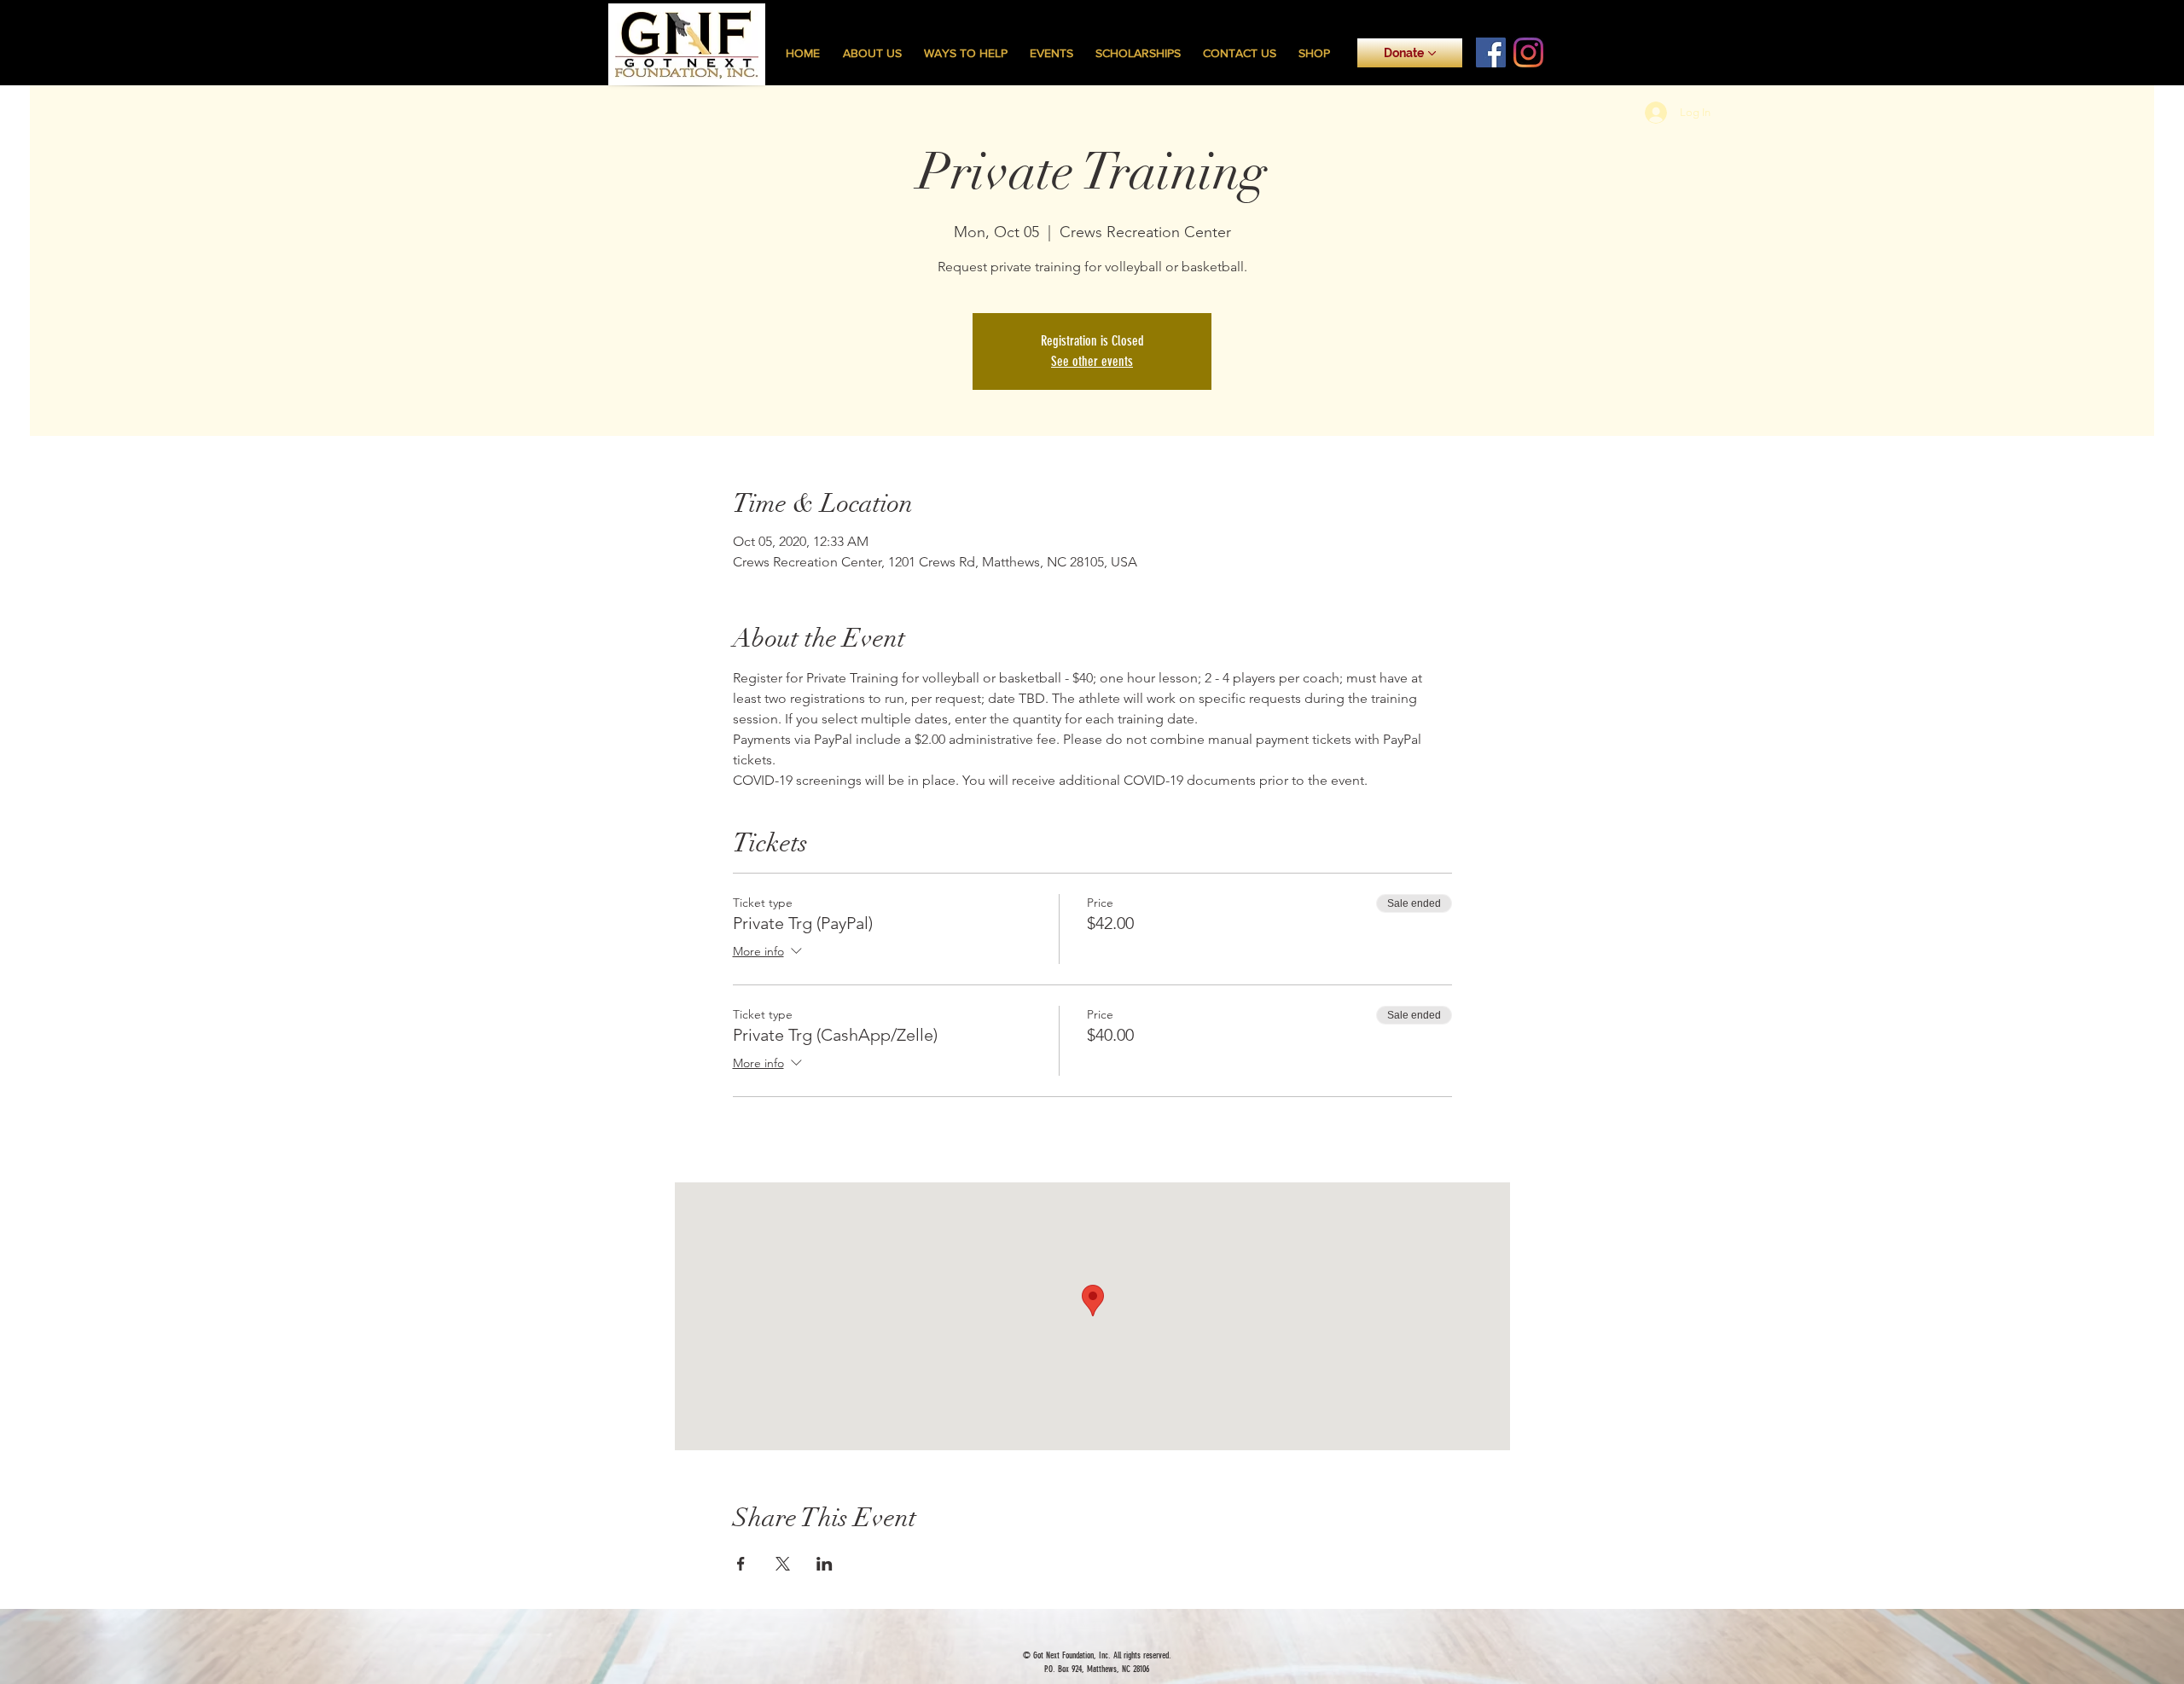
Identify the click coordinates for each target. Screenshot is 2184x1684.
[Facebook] (1491, 52)
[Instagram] (1528, 52)
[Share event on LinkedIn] (825, 1564)
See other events (1092, 361)
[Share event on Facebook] (741, 1564)
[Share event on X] (783, 1564)
